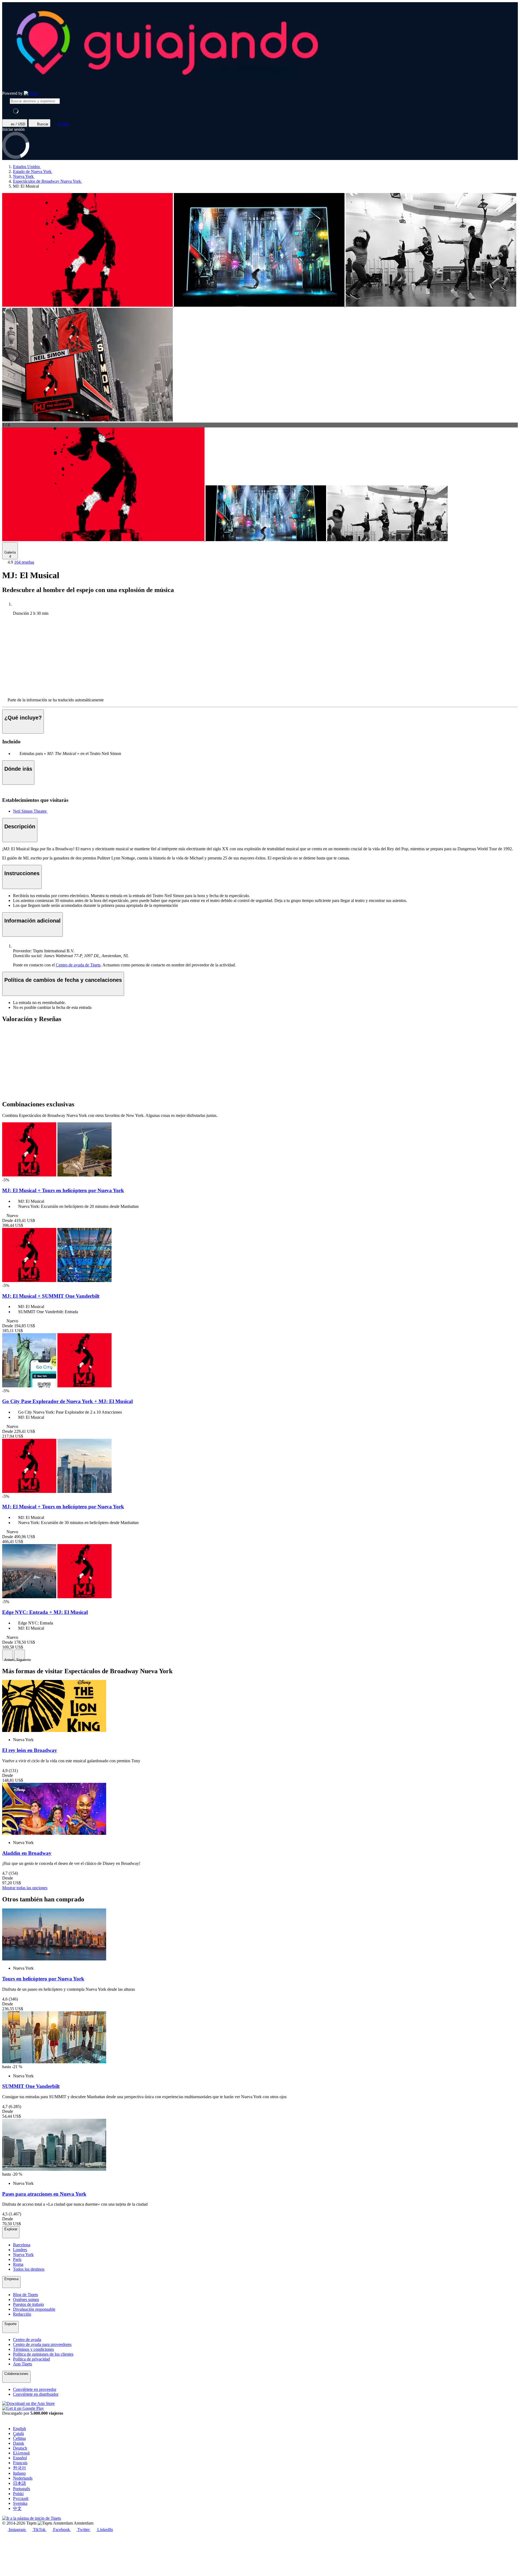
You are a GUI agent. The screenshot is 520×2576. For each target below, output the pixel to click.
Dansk (19, 2443)
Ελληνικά (21, 2453)
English (19, 2429)
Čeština (19, 2438)
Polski (18, 2494)
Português (22, 2489)
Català (18, 2433)
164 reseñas (24, 562)
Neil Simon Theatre (30, 811)
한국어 (19, 2468)
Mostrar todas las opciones (25, 1888)
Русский (21, 2498)
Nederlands (23, 2478)
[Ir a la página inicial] (31, 93)
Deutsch (20, 2448)
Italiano (19, 2473)
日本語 (19, 2483)
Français (20, 2463)
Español (20, 2458)
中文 (17, 2508)
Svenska (20, 2503)
